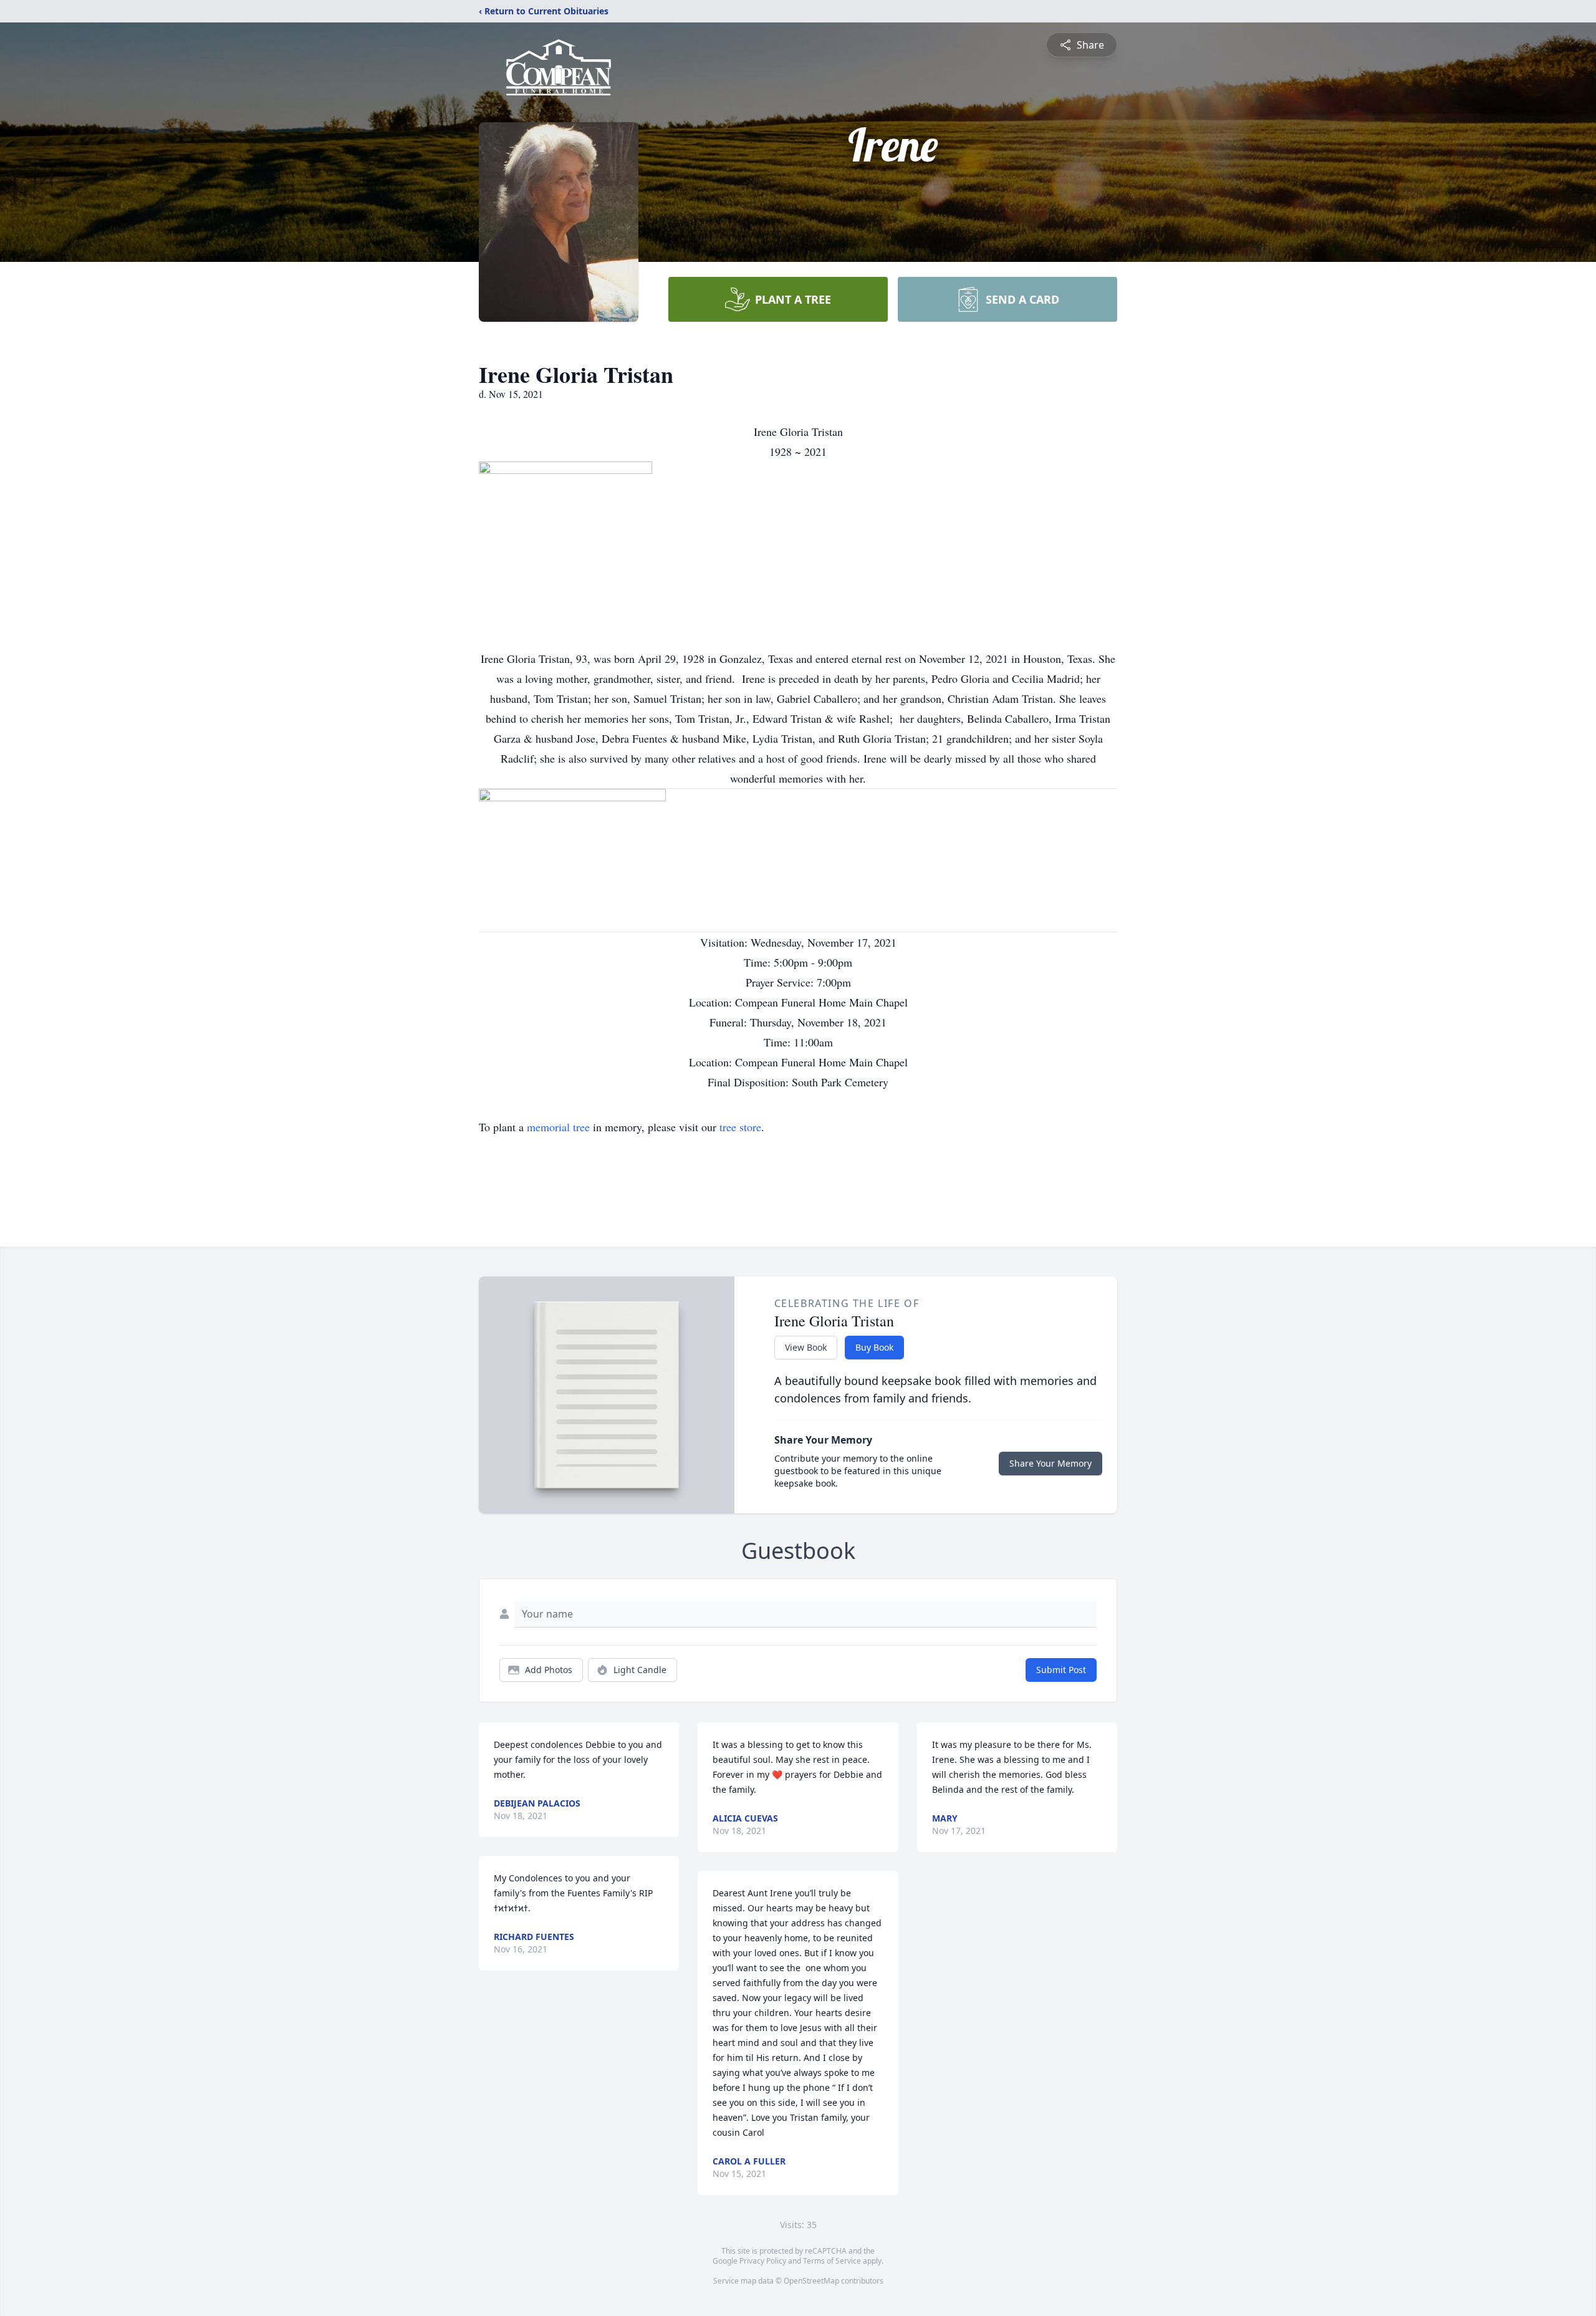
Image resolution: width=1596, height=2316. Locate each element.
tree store (740, 1127)
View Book (806, 1347)
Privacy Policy (763, 2261)
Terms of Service (832, 2261)
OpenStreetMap (811, 2281)
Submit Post (1061, 1670)
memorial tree (558, 1127)
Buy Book (874, 1347)
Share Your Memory (1050, 1463)
